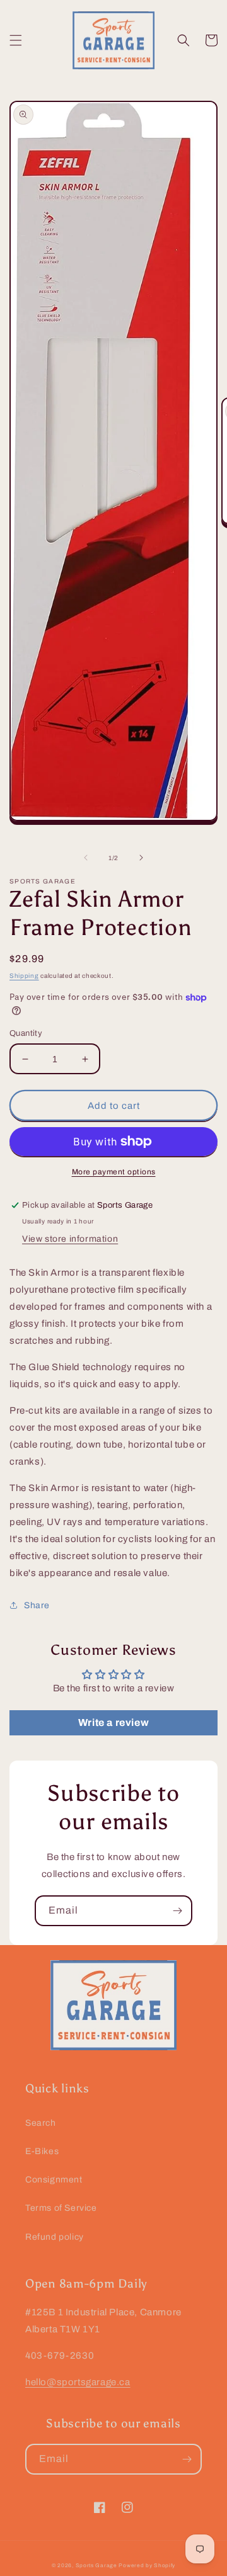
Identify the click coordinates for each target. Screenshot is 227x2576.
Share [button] (37, 1605)
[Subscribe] (177, 1911)
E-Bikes (42, 2151)
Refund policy (55, 2237)
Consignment (54, 2180)
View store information (70, 1239)
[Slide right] (141, 858)
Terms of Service (61, 2208)
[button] (16, 40)
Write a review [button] (113, 1722)
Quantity (26, 1033)
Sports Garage (96, 2566)
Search (41, 2123)
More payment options (114, 1172)
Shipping (24, 976)
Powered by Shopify (147, 2566)
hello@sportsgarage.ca (78, 2382)
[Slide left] (86, 858)
